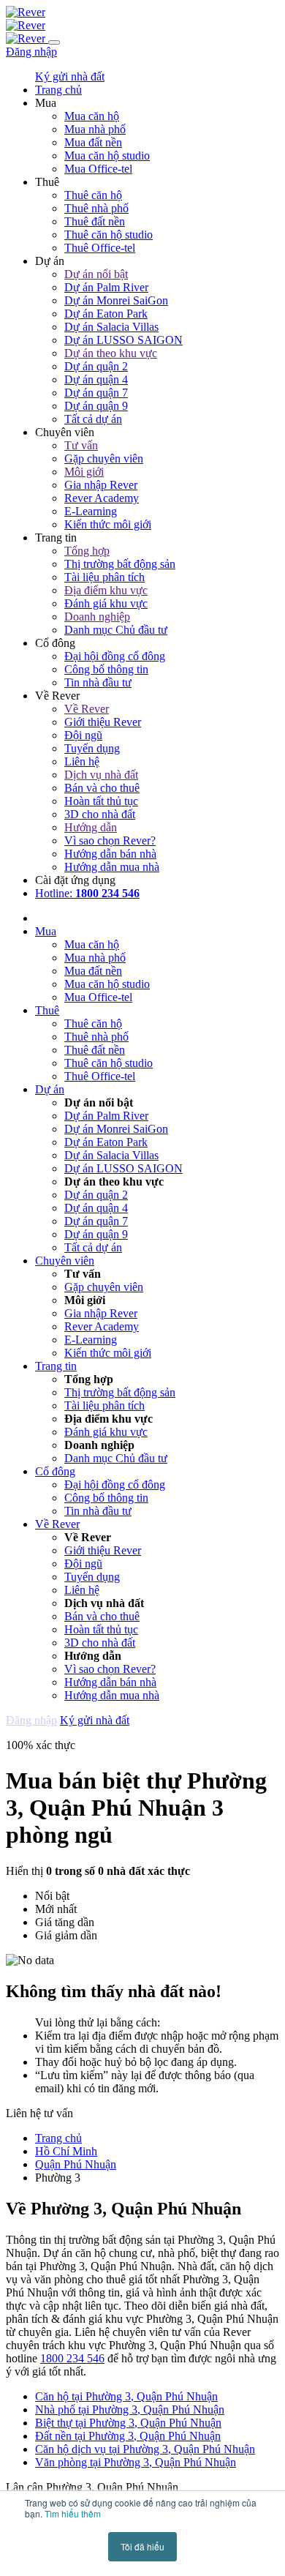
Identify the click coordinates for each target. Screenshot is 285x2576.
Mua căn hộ (92, 116)
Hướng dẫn (91, 827)
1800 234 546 (72, 2358)
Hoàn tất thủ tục (101, 801)
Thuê (47, 1010)
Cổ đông (55, 1471)
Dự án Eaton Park (106, 314)
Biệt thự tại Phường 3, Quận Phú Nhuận (128, 2423)
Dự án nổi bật (96, 274)
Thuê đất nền (95, 221)
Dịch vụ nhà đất (101, 775)
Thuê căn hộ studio (109, 235)
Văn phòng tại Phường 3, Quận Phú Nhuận (136, 2462)
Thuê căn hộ (93, 195)
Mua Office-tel (98, 169)
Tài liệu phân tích (104, 577)
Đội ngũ (83, 735)
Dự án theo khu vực (111, 353)
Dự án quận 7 (96, 393)
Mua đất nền (93, 142)
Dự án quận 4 (96, 379)
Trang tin (56, 1366)
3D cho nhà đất (100, 814)
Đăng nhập (31, 52)
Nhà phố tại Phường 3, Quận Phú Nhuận (130, 2410)
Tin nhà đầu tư (98, 682)
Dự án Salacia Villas (111, 327)
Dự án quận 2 (96, 366)
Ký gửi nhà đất (70, 76)
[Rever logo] (26, 12)
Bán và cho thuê (102, 788)
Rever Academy (102, 498)
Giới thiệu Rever (103, 722)
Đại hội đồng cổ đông (115, 656)
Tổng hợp (87, 551)
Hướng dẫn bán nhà (110, 854)
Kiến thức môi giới (108, 524)
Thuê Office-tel (100, 248)
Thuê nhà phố (96, 208)
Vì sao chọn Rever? (110, 840)
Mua (46, 931)
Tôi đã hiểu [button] (142, 2546)
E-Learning (91, 511)
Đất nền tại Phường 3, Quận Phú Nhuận (128, 2436)
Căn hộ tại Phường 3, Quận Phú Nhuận (126, 2396)
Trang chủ (58, 2138)
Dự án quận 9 (96, 406)
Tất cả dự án (93, 419)
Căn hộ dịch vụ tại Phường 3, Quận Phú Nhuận (145, 2449)
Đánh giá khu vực (106, 603)
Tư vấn (81, 445)
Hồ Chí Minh (66, 2151)
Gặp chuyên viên (104, 458)
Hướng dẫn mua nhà (112, 867)
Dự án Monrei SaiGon (116, 300)
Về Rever (87, 709)
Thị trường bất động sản (120, 564)
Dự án (50, 1089)
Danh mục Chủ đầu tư (116, 630)
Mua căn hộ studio (107, 156)
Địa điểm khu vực (106, 590)
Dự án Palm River (106, 287)
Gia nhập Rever (101, 485)
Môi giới (84, 472)
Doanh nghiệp (97, 617)
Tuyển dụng (92, 748)
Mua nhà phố (95, 129)
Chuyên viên (65, 1261)
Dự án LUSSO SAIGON (123, 340)
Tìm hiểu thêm (73, 2513)
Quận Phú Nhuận (76, 2164)
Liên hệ (82, 761)
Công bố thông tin (106, 669)
